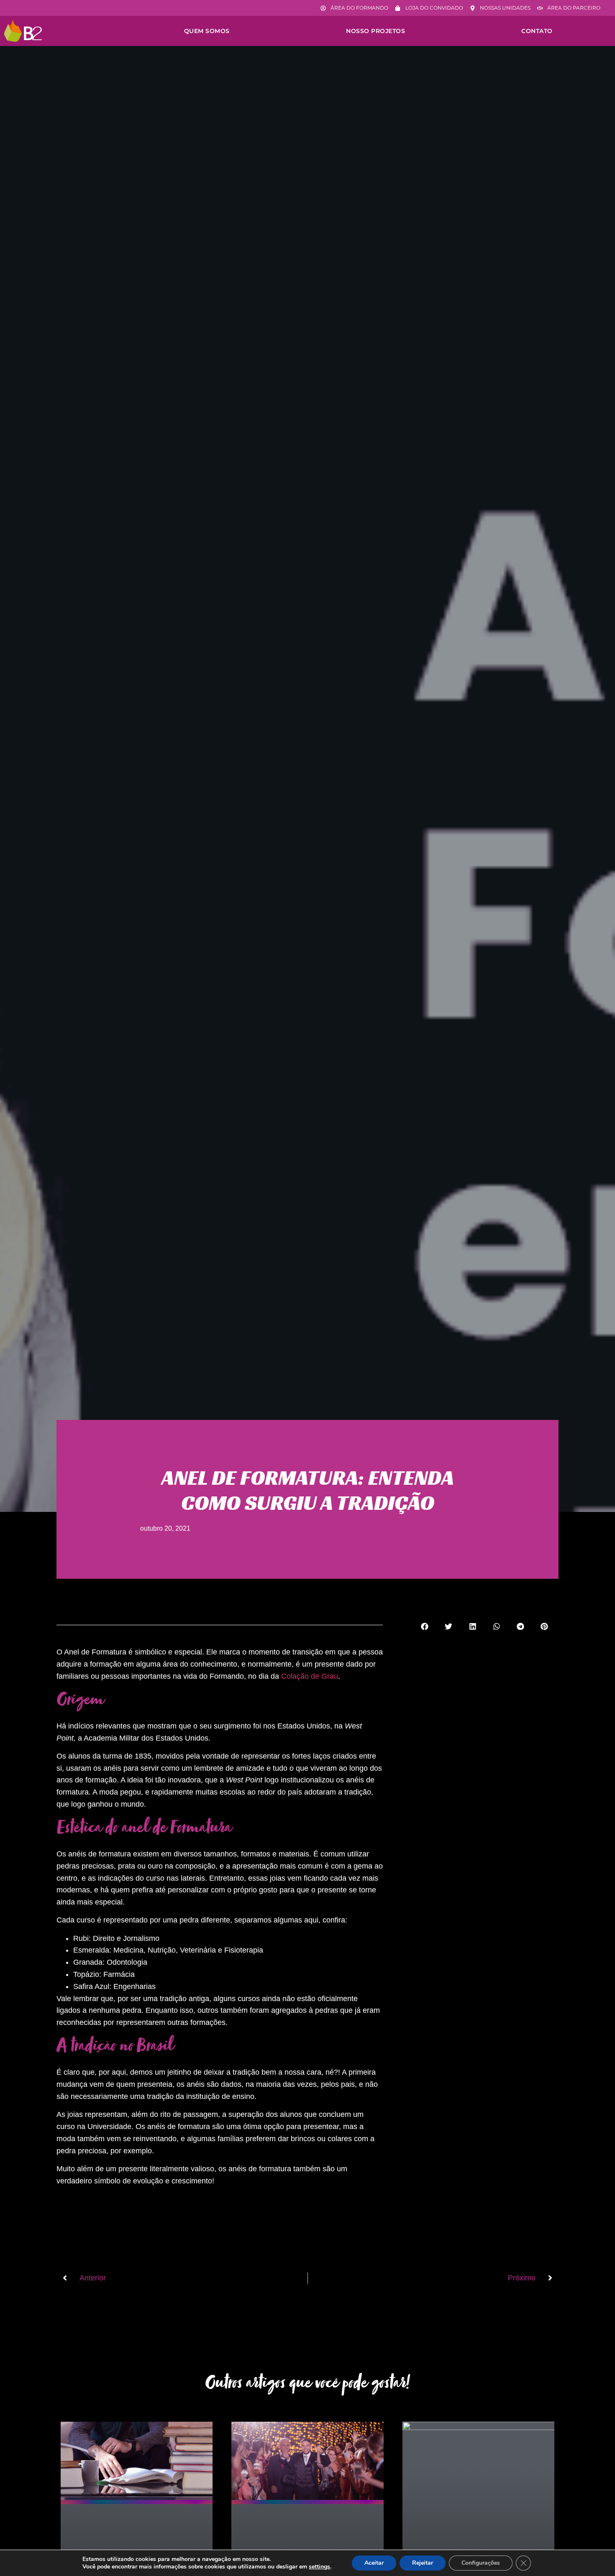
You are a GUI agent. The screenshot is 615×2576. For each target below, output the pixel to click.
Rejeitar (423, 2563)
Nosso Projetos (375, 31)
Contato (537, 31)
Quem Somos (207, 31)
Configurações (481, 2563)
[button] (425, 1626)
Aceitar (374, 2563)
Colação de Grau (310, 1676)
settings (319, 2567)
